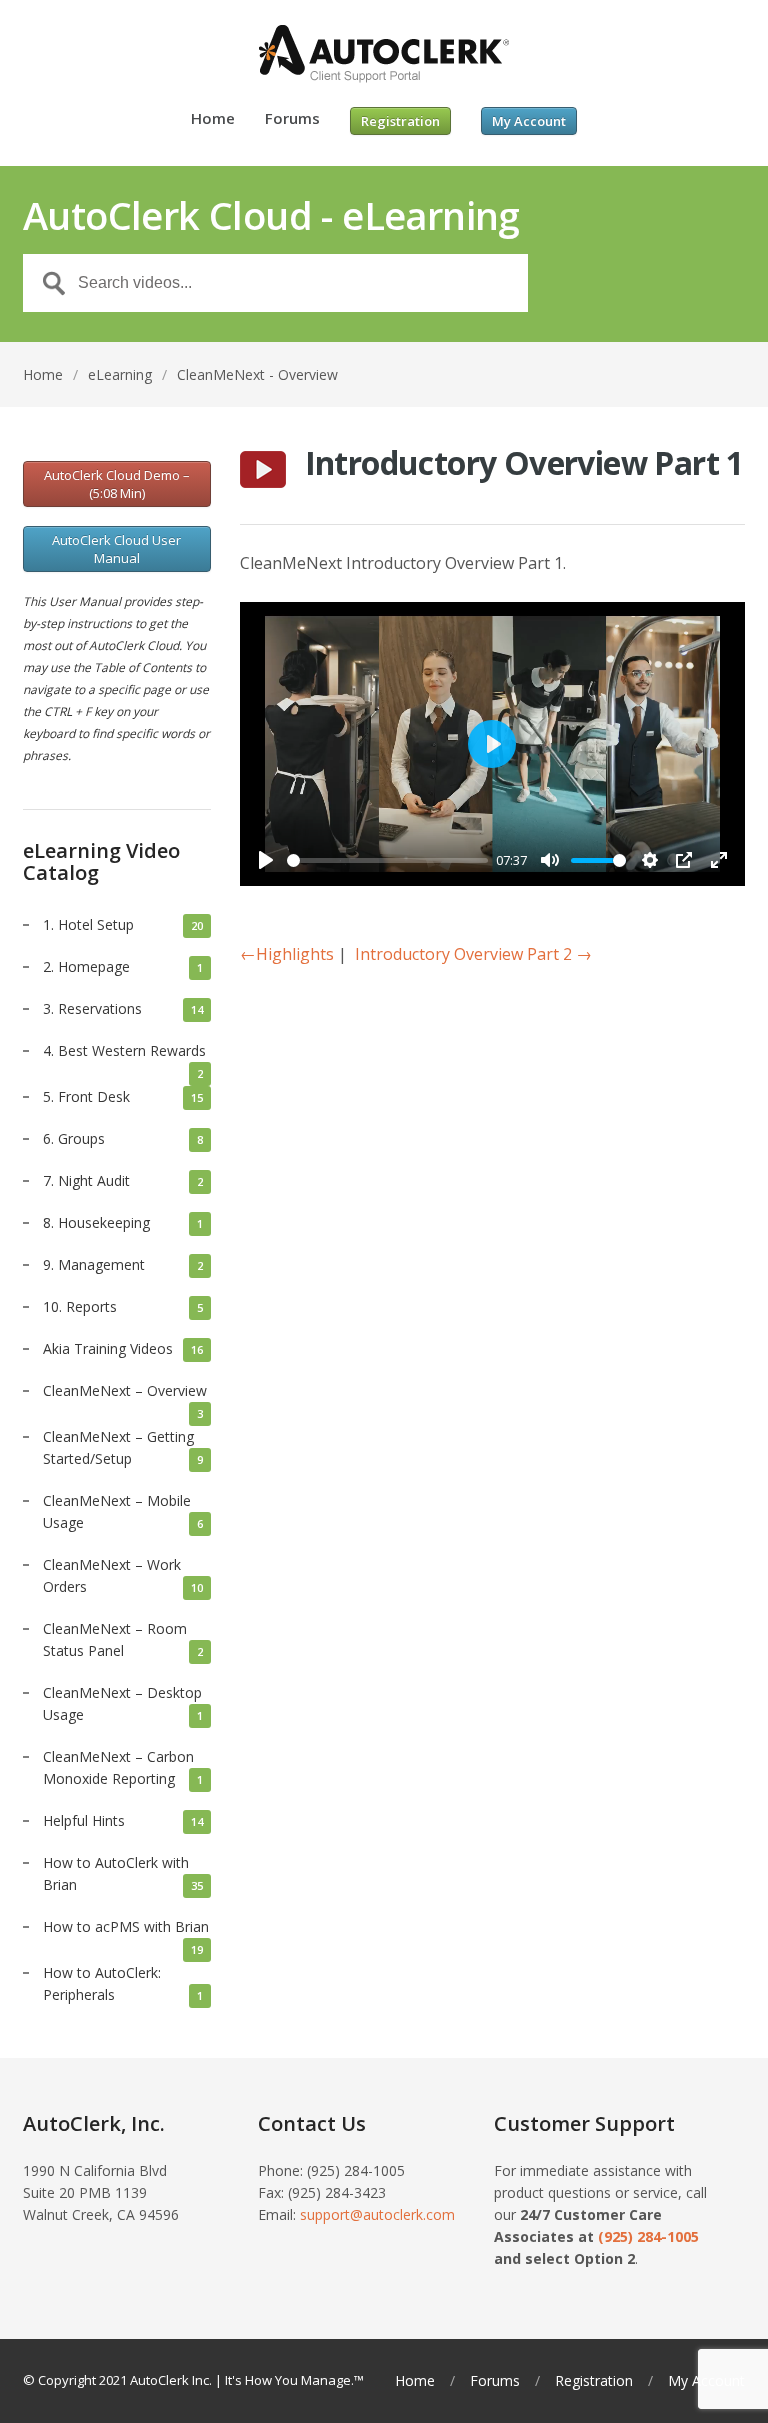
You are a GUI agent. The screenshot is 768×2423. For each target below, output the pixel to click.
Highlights (287, 954)
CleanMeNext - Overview (257, 374)
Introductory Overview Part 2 (473, 954)
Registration (594, 2381)
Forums (292, 119)
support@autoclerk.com (377, 2214)
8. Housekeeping (96, 1222)
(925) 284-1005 (648, 2236)
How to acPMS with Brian (126, 1926)
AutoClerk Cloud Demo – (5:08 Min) (117, 484)
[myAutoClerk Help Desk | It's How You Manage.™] (384, 55)
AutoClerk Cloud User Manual (116, 549)
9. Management (94, 1264)
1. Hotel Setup (88, 924)
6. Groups (74, 1138)
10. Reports (80, 1306)
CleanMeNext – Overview (125, 1390)
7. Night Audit (86, 1180)
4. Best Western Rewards (124, 1050)
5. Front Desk (86, 1096)
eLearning (120, 374)
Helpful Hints (84, 1820)
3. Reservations (92, 1008)
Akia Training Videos (108, 1348)
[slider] (388, 860)
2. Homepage (86, 966)
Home (213, 119)
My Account (706, 2381)
